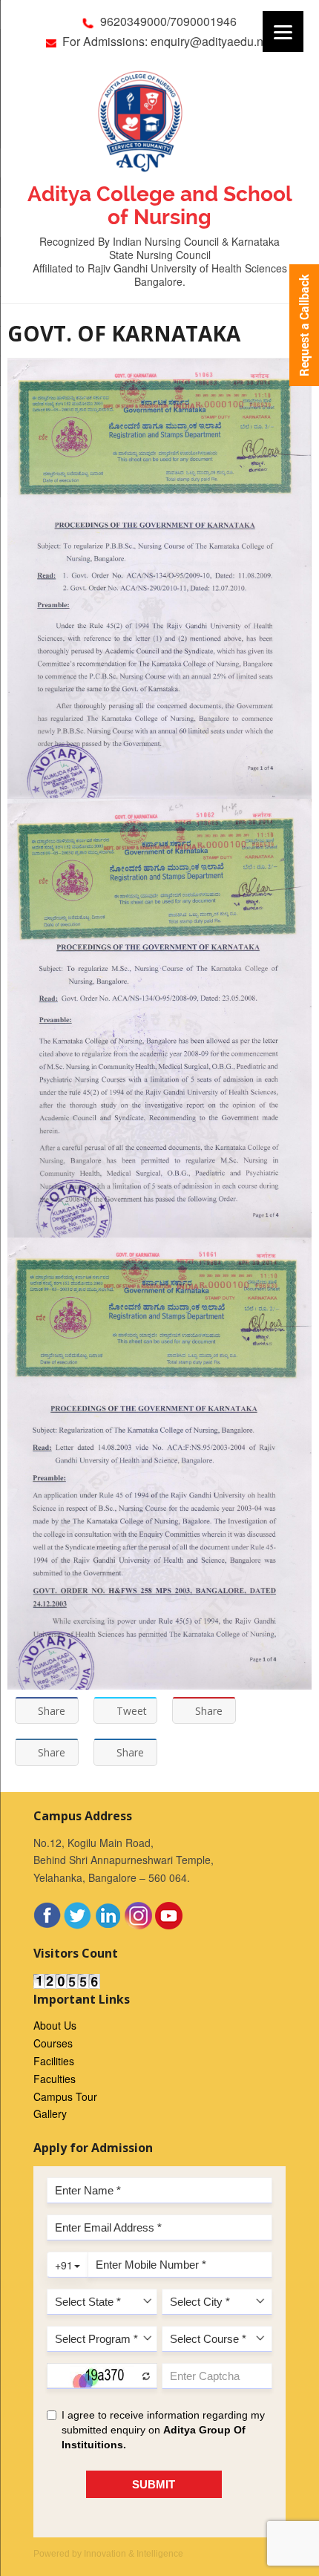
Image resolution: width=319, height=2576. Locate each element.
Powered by (108, 2554)
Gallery (50, 2114)
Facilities (54, 2061)
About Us (55, 2025)
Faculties (55, 2079)
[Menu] (283, 32)
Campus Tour (65, 2096)
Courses (53, 2043)
